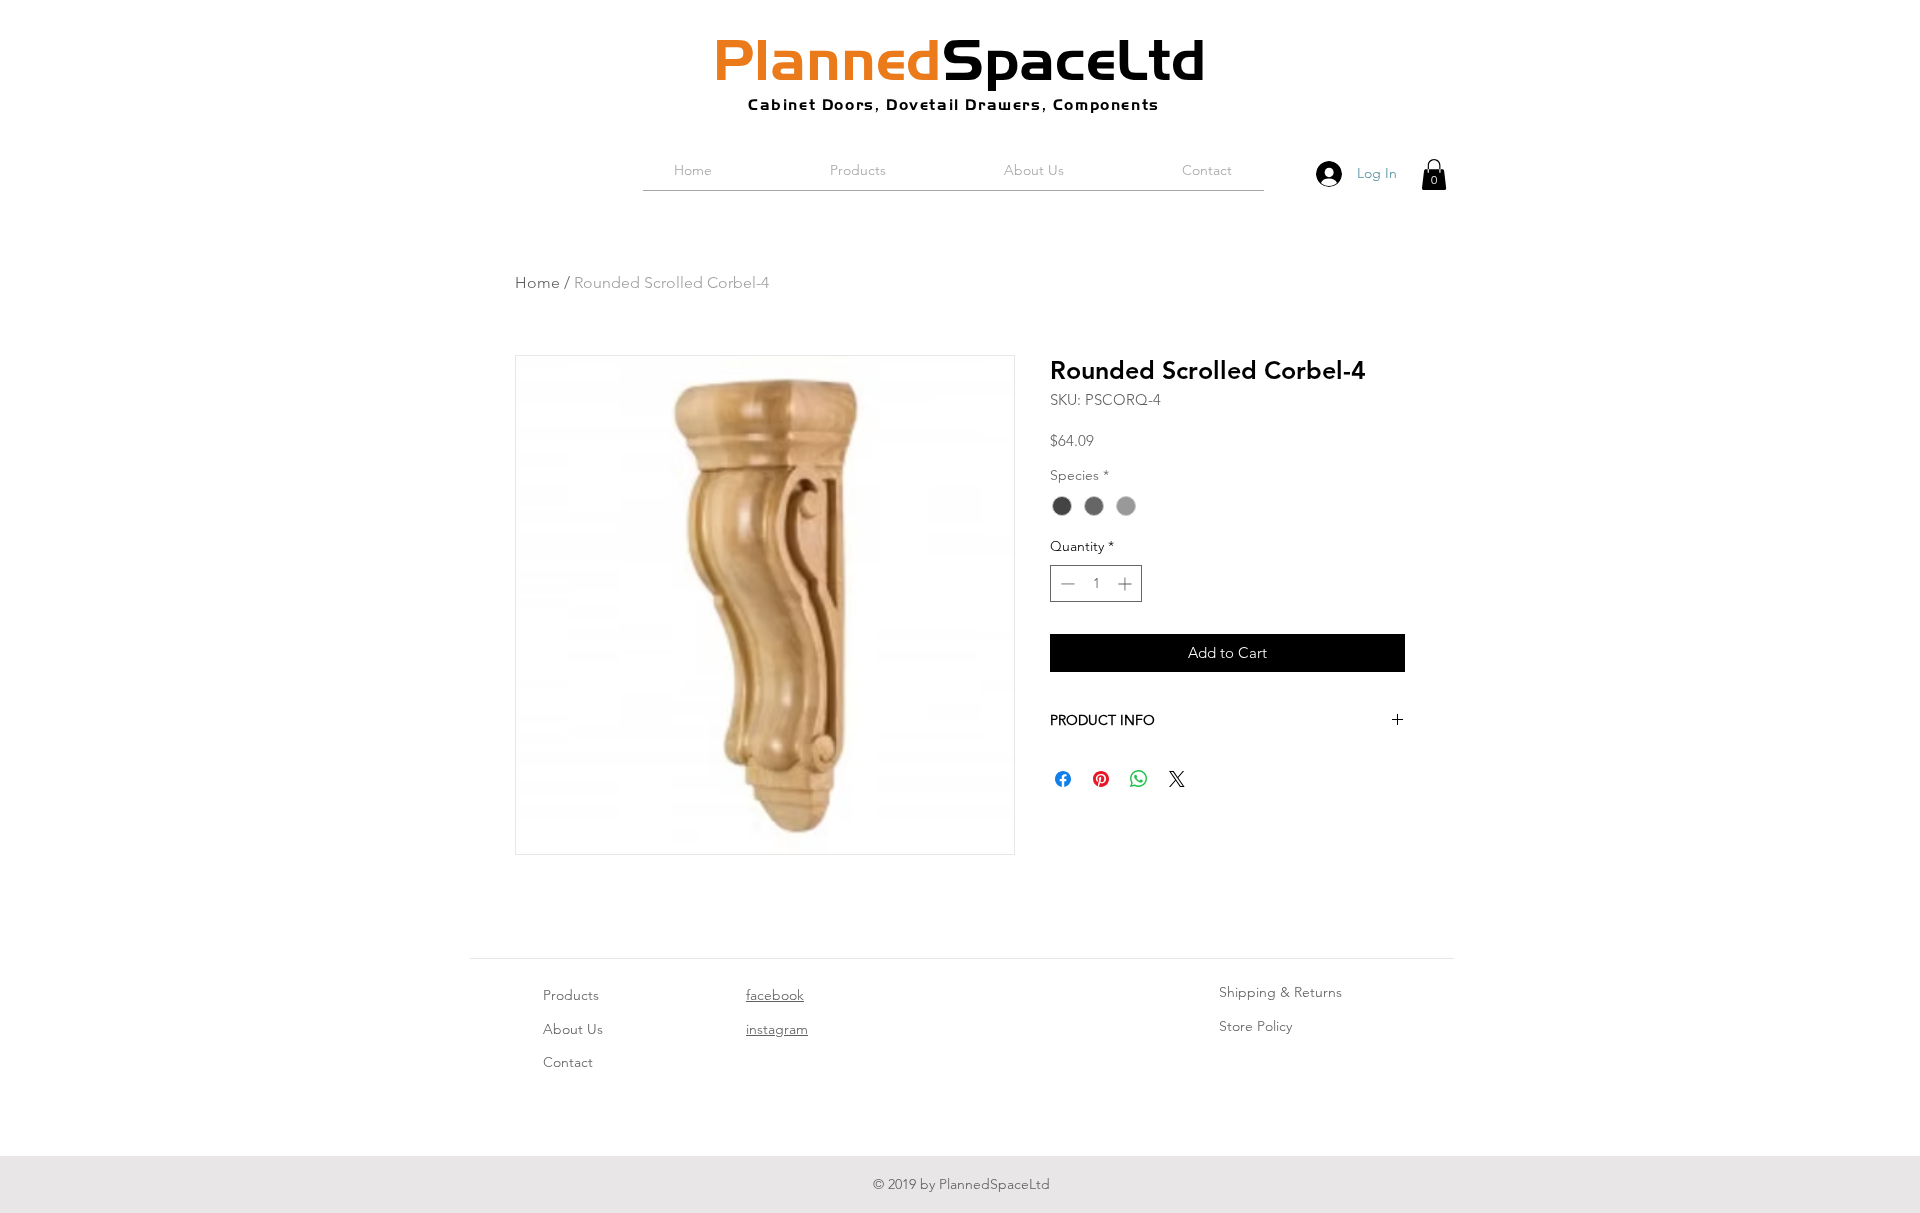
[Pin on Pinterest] (1101, 779)
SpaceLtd (960, 60)
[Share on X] (1177, 779)
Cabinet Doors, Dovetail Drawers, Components (954, 104)
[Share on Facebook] (1063, 779)
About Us (573, 1029)
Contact (568, 1062)
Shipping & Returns (1280, 992)
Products (571, 995)
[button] (1434, 174)
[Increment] (1126, 583)
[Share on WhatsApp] (1139, 779)
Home (537, 282)
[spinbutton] (1096, 583)
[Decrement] (1065, 583)
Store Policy (1255, 1026)
